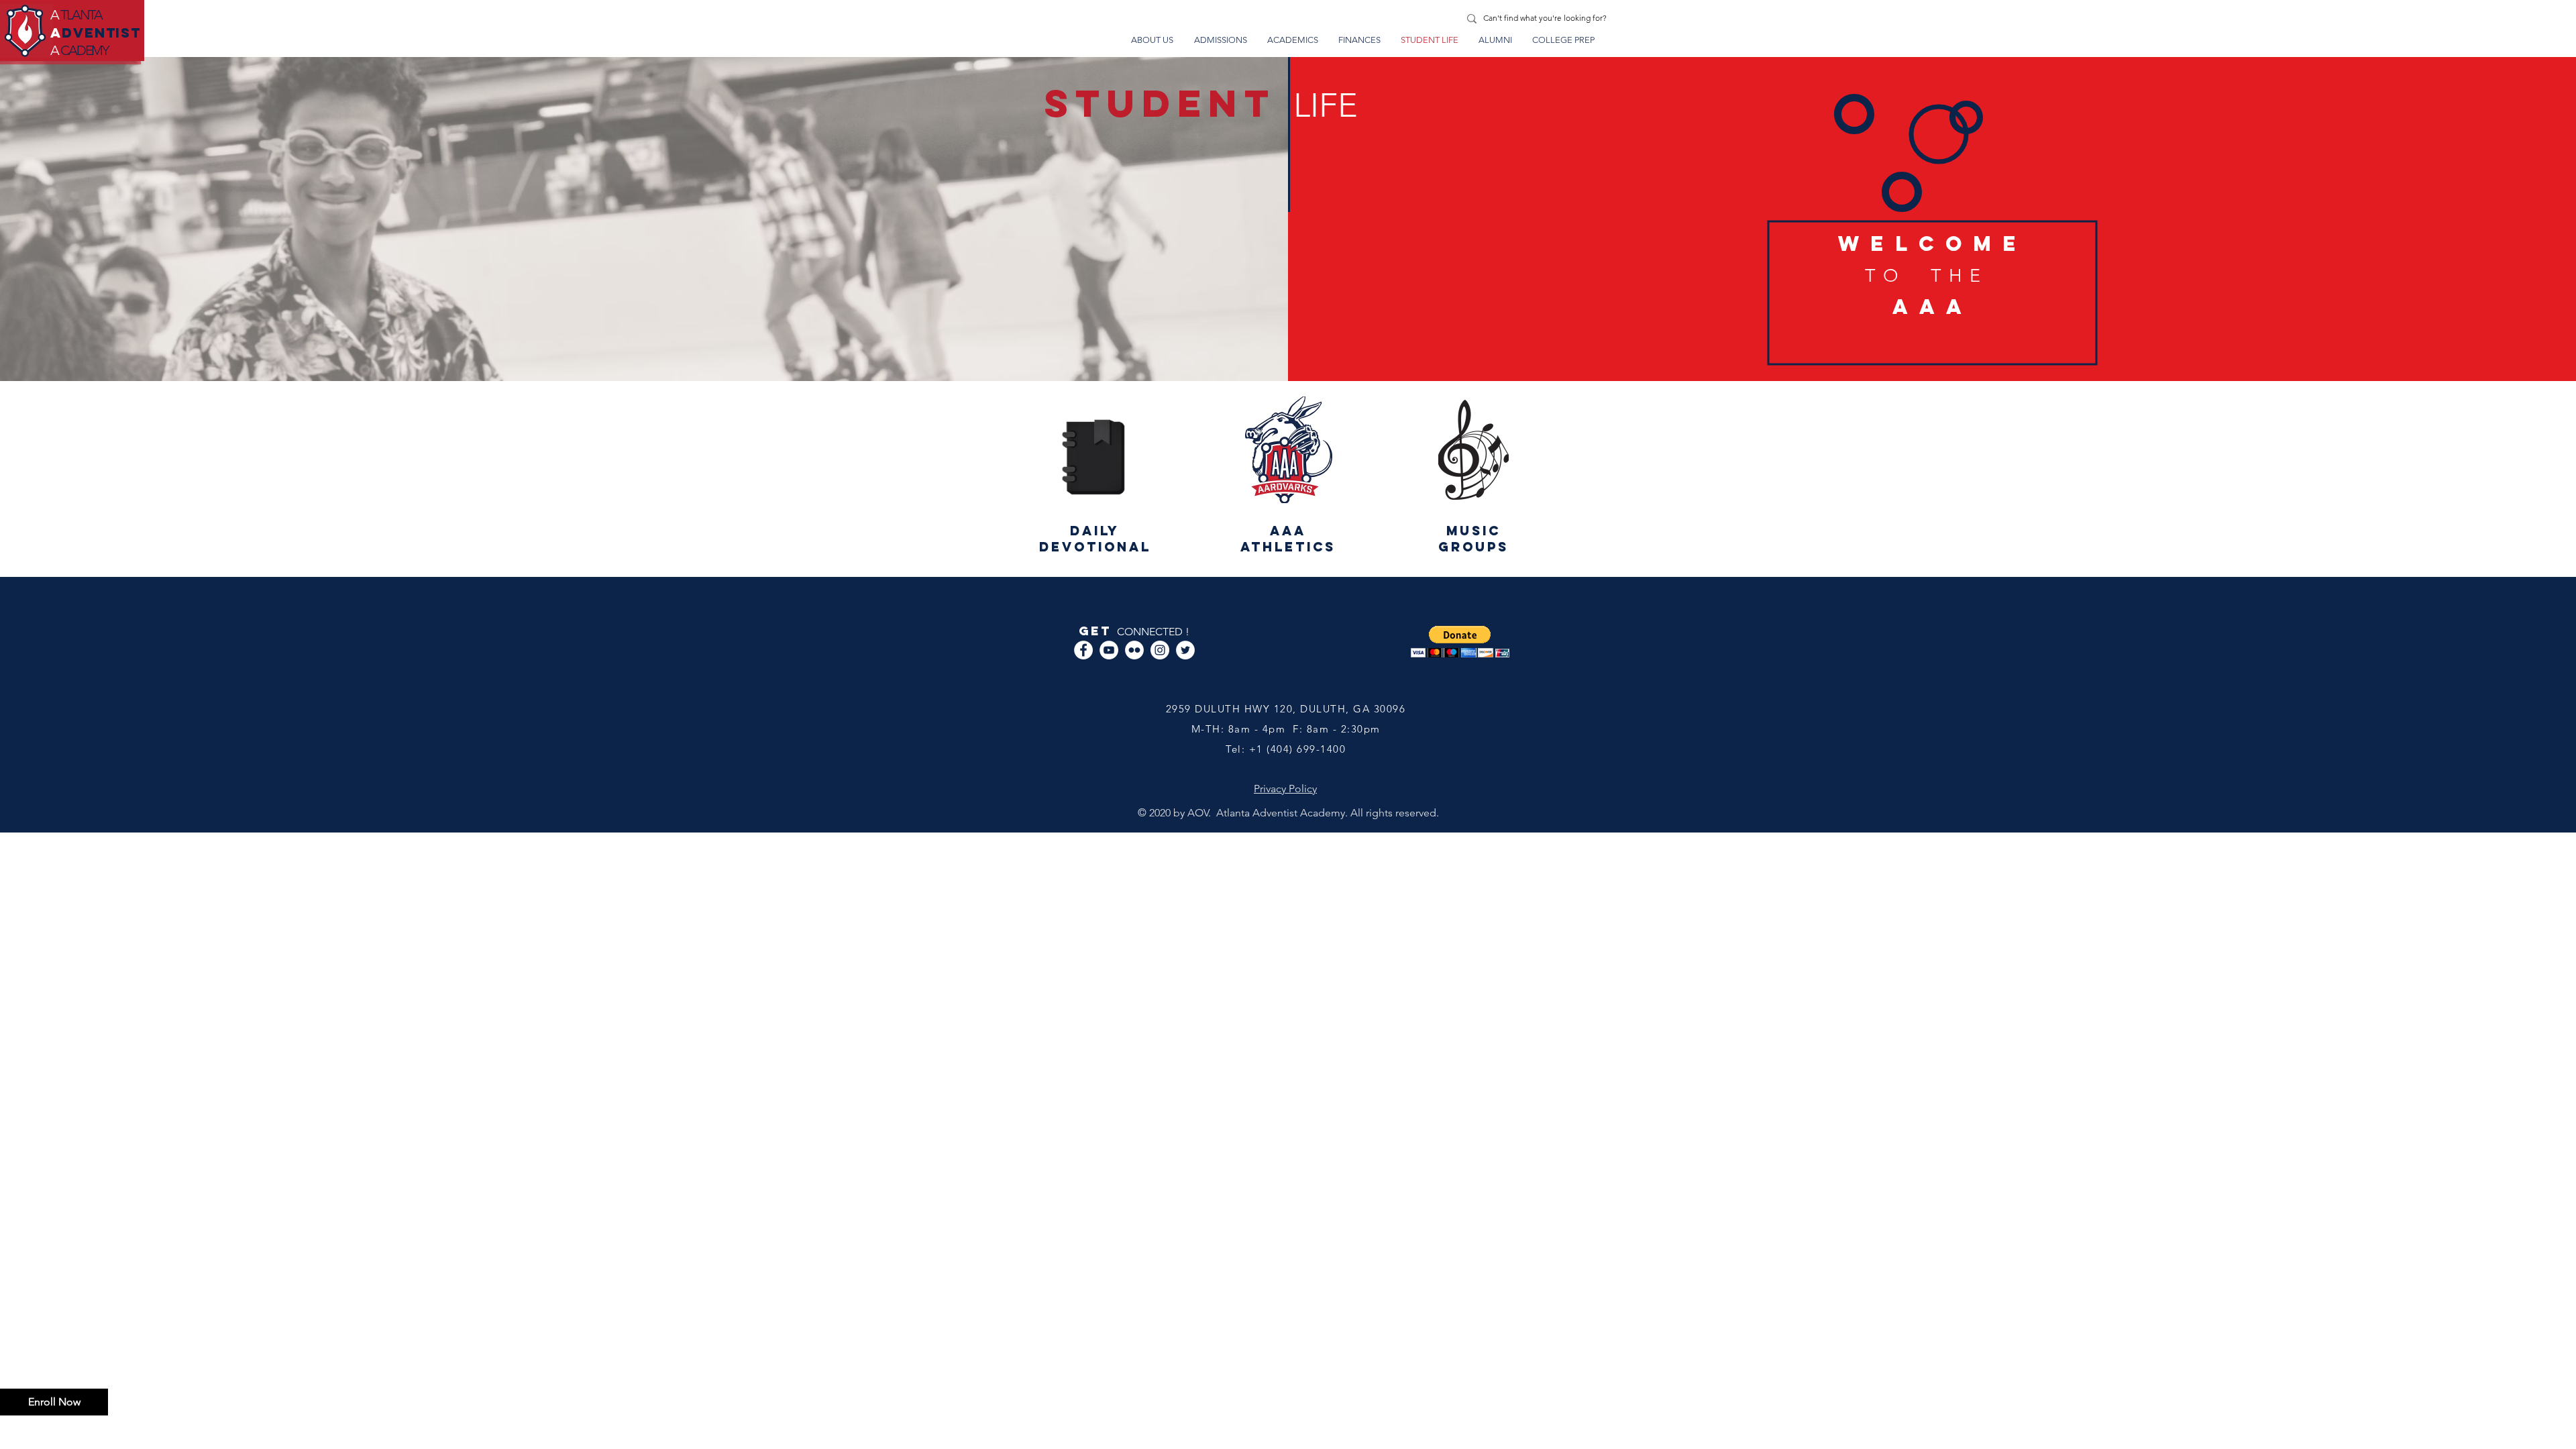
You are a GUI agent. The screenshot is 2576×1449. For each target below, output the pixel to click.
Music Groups (1473, 539)
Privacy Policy (1285, 789)
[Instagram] (1160, 650)
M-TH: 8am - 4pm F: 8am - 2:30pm (1286, 729)
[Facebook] (1083, 650)
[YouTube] (1109, 650)
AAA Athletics (1288, 539)
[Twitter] (1185, 650)
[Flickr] (1134, 650)
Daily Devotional (1095, 539)
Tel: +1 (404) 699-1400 (1286, 749)
